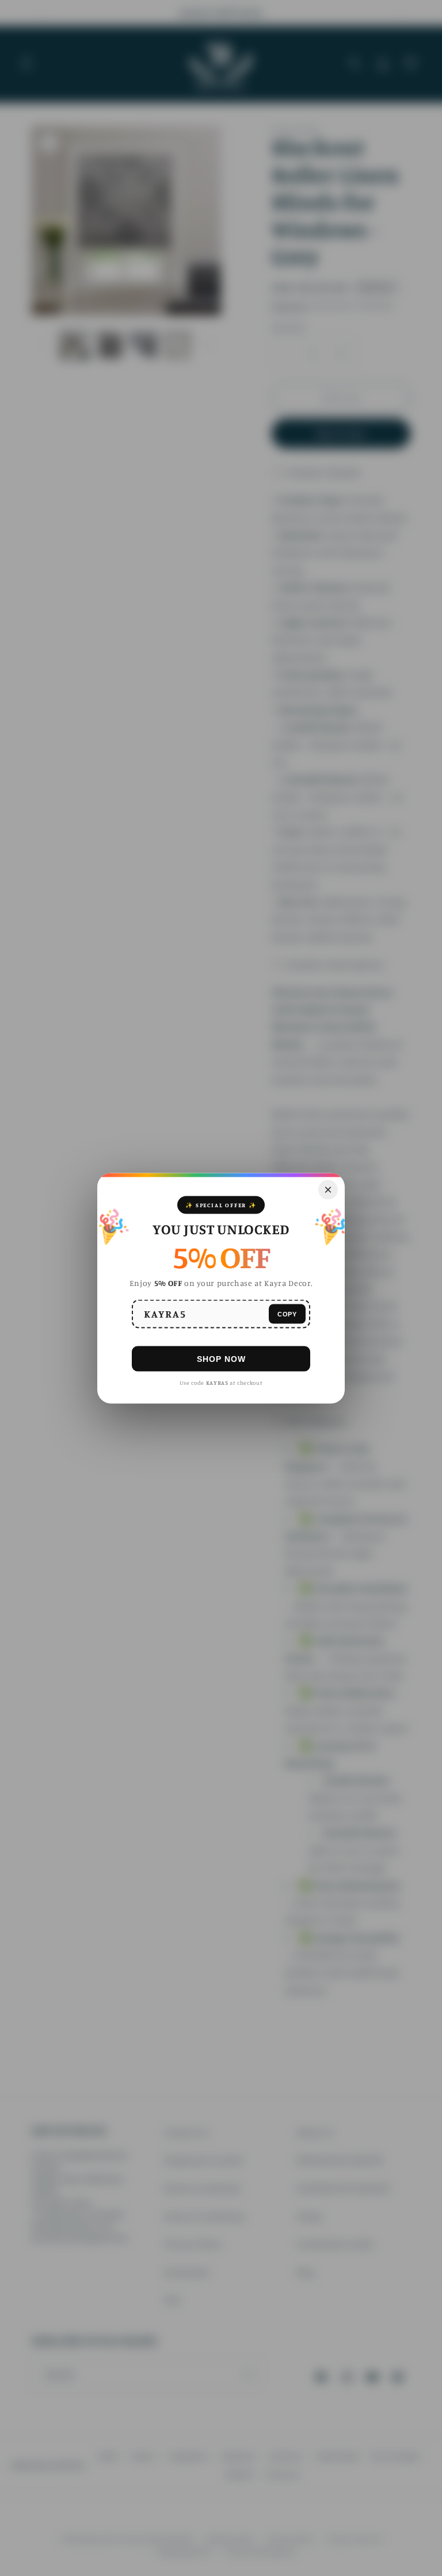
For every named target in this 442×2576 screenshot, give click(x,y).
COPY (287, 1314)
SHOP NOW (221, 1358)
